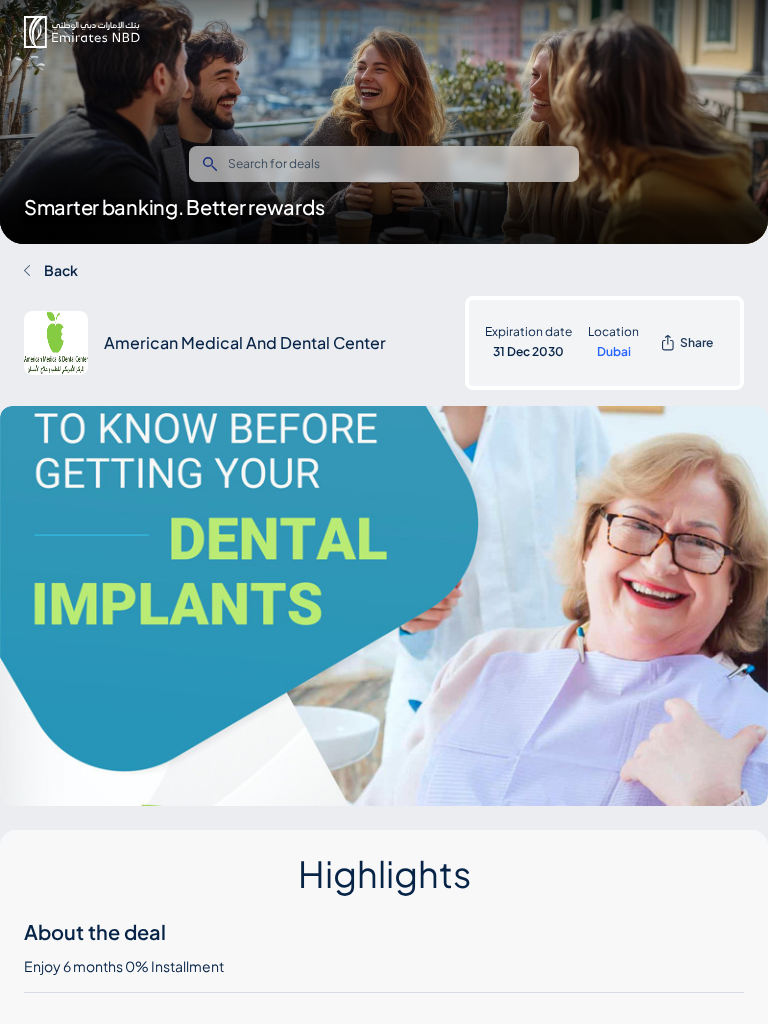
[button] (82, 32)
